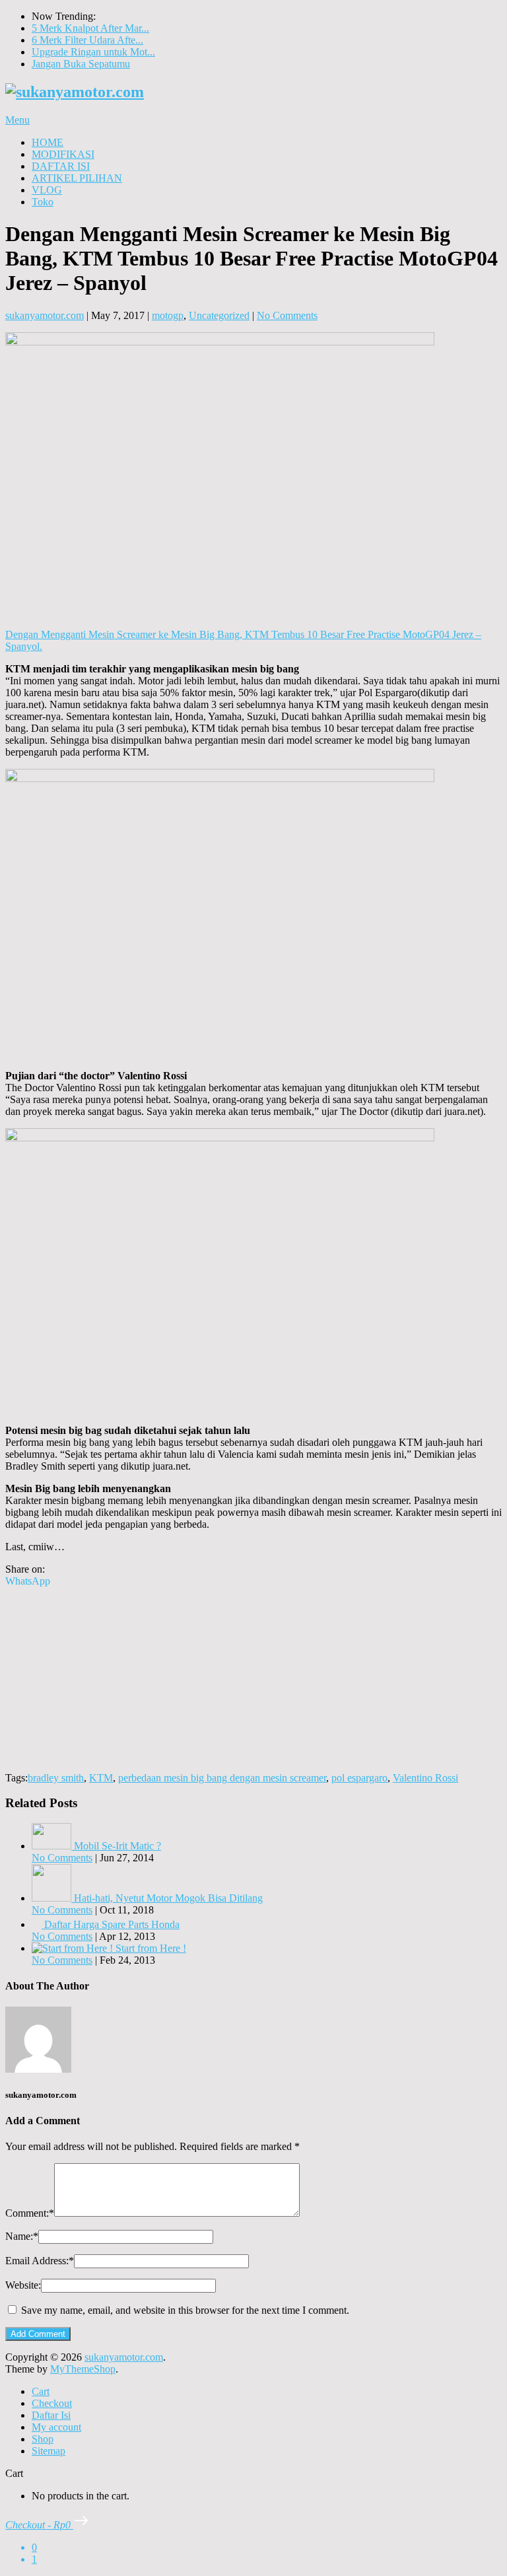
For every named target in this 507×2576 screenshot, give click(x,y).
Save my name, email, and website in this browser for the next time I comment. (185, 2310)
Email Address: (40, 2261)
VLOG (47, 190)
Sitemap (49, 2451)
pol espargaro (359, 1778)
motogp (168, 315)
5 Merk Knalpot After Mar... (90, 28)
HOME (48, 142)
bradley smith (56, 1778)
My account (56, 2427)
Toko (43, 202)
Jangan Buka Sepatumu (81, 64)
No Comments (287, 315)
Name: (22, 2236)
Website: (23, 2285)
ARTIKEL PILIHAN (77, 178)
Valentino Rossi (425, 1778)
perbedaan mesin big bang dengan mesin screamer (222, 1778)
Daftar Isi (51, 2415)
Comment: (30, 2213)
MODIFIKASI (63, 154)
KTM (101, 1778)
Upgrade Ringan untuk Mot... (93, 52)
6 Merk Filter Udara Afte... (87, 40)
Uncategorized (219, 315)
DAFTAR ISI (61, 166)
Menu (17, 120)
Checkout (52, 2403)
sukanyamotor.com (45, 315)
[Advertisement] (253, 1680)
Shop (43, 2439)
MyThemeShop (83, 2369)
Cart (41, 2391)
